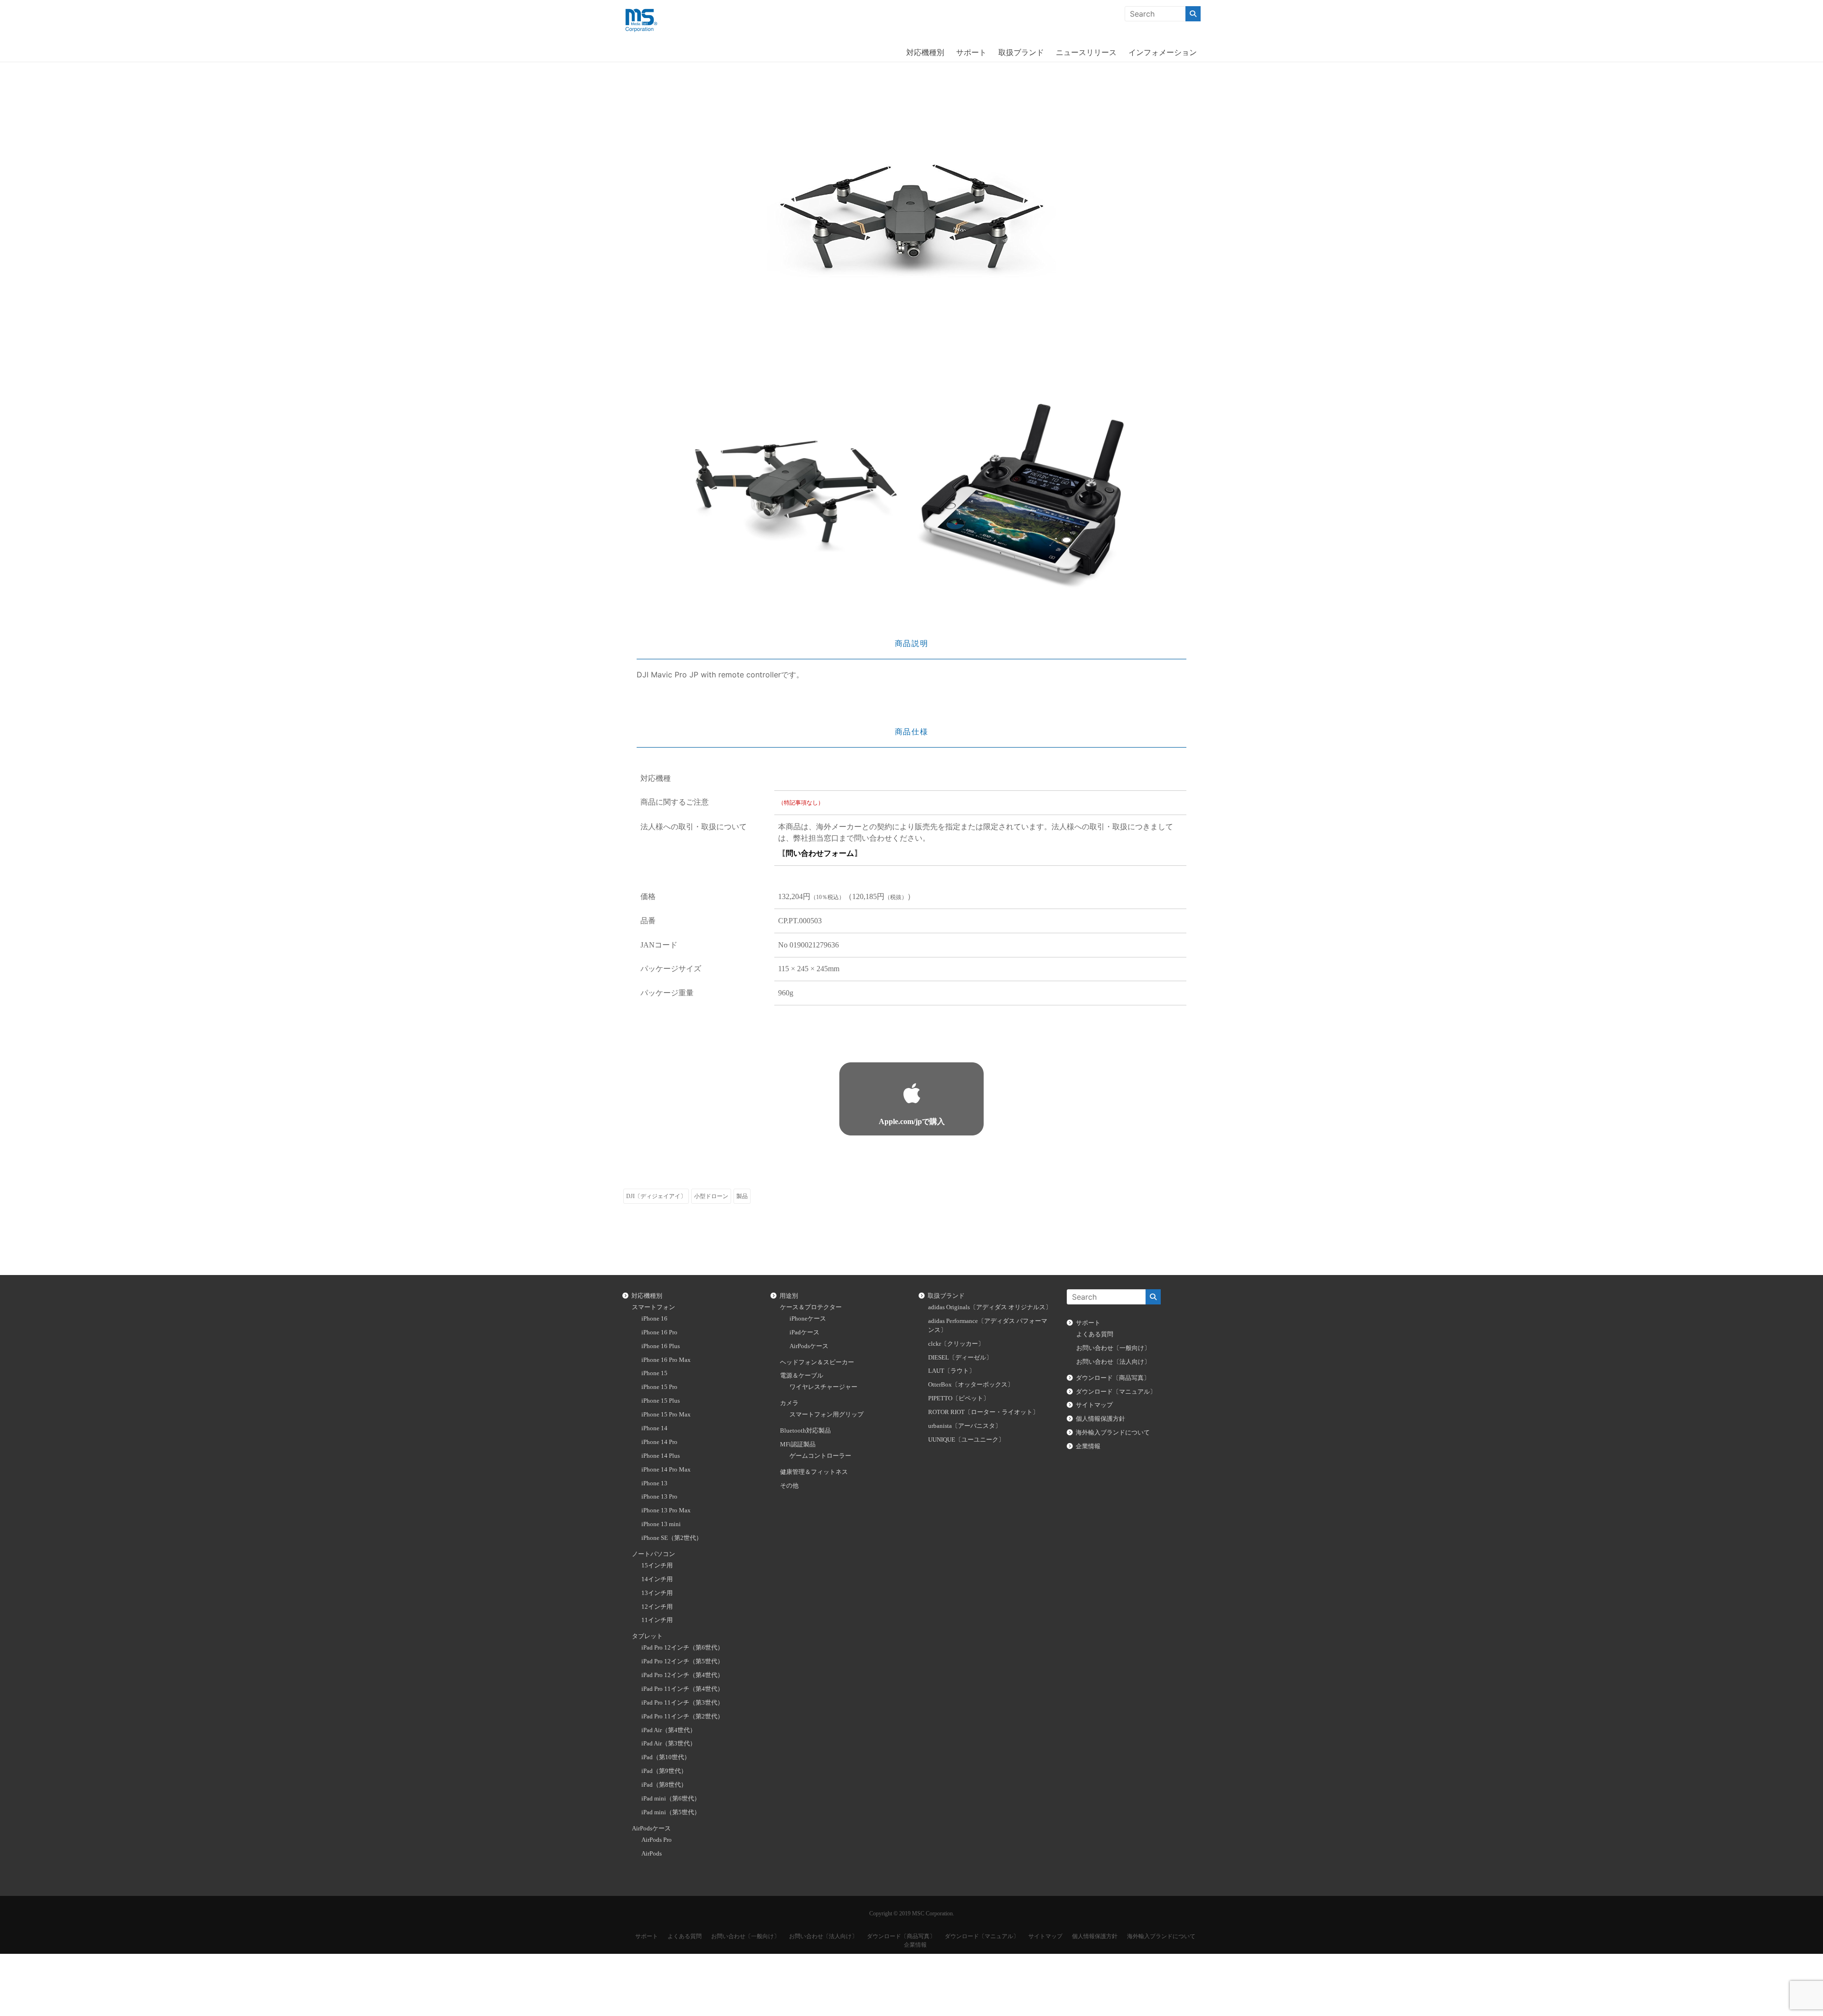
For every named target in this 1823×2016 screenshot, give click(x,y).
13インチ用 (657, 1593)
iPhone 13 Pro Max (666, 1510)
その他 (789, 1486)
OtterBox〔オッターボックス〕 (971, 1385)
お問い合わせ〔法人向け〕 (1113, 1362)
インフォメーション (1163, 52)
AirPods (652, 1854)
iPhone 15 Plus (661, 1401)
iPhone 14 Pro (659, 1442)
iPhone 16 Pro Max (666, 1360)
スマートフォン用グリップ (827, 1415)
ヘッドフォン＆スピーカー (817, 1362)
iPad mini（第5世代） (671, 1812)
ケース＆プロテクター (811, 1307)
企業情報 (1088, 1446)
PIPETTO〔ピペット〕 (959, 1398)
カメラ (789, 1403)
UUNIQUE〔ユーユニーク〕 (966, 1440)
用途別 (789, 1296)
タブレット (647, 1636)
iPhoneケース (808, 1319)
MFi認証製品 (798, 1444)
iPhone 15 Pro (659, 1387)
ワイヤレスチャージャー (823, 1387)
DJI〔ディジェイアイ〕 (656, 1196)
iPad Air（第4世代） (669, 1730)
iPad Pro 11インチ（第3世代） (682, 1703)
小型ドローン (711, 1196)
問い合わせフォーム (820, 853)
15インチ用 (657, 1566)
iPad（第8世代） (664, 1785)
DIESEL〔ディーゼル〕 (960, 1358)
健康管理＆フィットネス (814, 1472)
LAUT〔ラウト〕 (952, 1371)
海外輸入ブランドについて (1113, 1433)
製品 (742, 1196)
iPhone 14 (654, 1428)
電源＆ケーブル (802, 1376)
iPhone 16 (654, 1319)
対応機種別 (925, 52)
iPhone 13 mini (661, 1524)
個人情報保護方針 (1100, 1419)
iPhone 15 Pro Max (666, 1415)
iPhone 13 (654, 1483)
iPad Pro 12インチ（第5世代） (682, 1661)
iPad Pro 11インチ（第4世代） (682, 1689)
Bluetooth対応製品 (805, 1431)
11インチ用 (657, 1620)
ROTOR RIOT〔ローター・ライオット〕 (983, 1412)
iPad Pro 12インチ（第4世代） (682, 1675)
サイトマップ (1094, 1405)
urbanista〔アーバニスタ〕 (965, 1426)
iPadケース (804, 1332)
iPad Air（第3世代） (669, 1744)
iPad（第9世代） (664, 1771)
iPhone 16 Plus (661, 1346)
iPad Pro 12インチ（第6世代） (682, 1648)
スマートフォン (653, 1307)
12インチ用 (657, 1607)
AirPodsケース (651, 1828)
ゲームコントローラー (820, 1456)
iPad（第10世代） (666, 1757)
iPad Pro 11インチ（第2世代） (682, 1716)
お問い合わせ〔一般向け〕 (1113, 1348)
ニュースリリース (1086, 52)
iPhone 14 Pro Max (666, 1470)
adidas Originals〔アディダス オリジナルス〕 (990, 1307)
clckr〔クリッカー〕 (956, 1344)
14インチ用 (657, 1579)
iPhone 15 (654, 1373)
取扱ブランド (1021, 52)
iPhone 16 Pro (659, 1332)
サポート (971, 52)
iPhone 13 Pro (659, 1497)
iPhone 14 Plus (661, 1456)
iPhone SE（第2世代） (672, 1538)
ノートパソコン (653, 1554)
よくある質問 (1095, 1334)
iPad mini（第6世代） (671, 1799)
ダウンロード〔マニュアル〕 (1116, 1392)
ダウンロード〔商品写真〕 (1113, 1378)
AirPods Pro (657, 1840)
